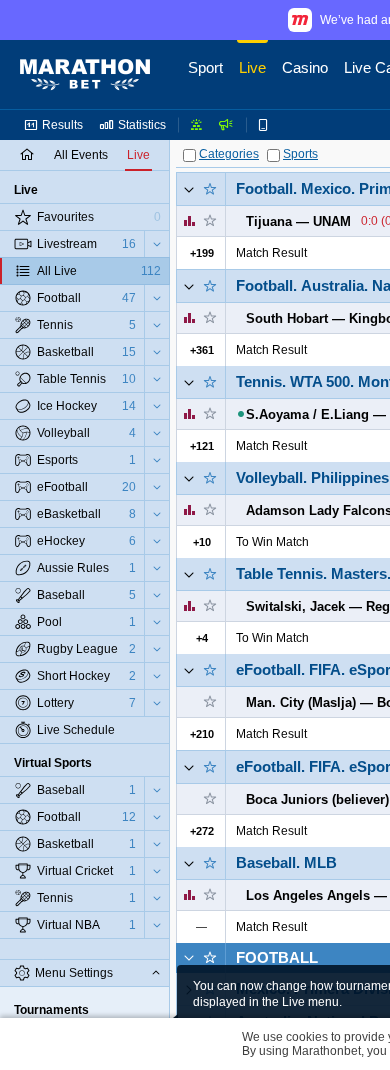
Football (277, 957)
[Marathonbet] (85, 75)
